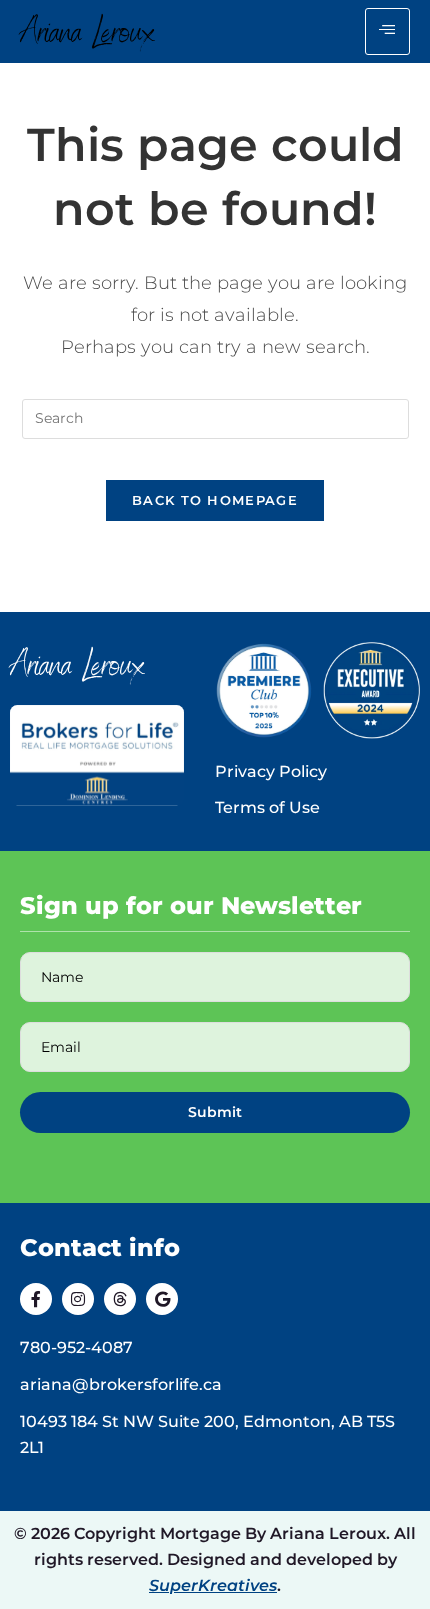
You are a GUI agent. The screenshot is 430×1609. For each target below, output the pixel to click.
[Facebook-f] (36, 1299)
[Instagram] (78, 1299)
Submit (215, 1112)
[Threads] (120, 1299)
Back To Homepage (215, 500)
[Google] (162, 1299)
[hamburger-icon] (387, 31)
